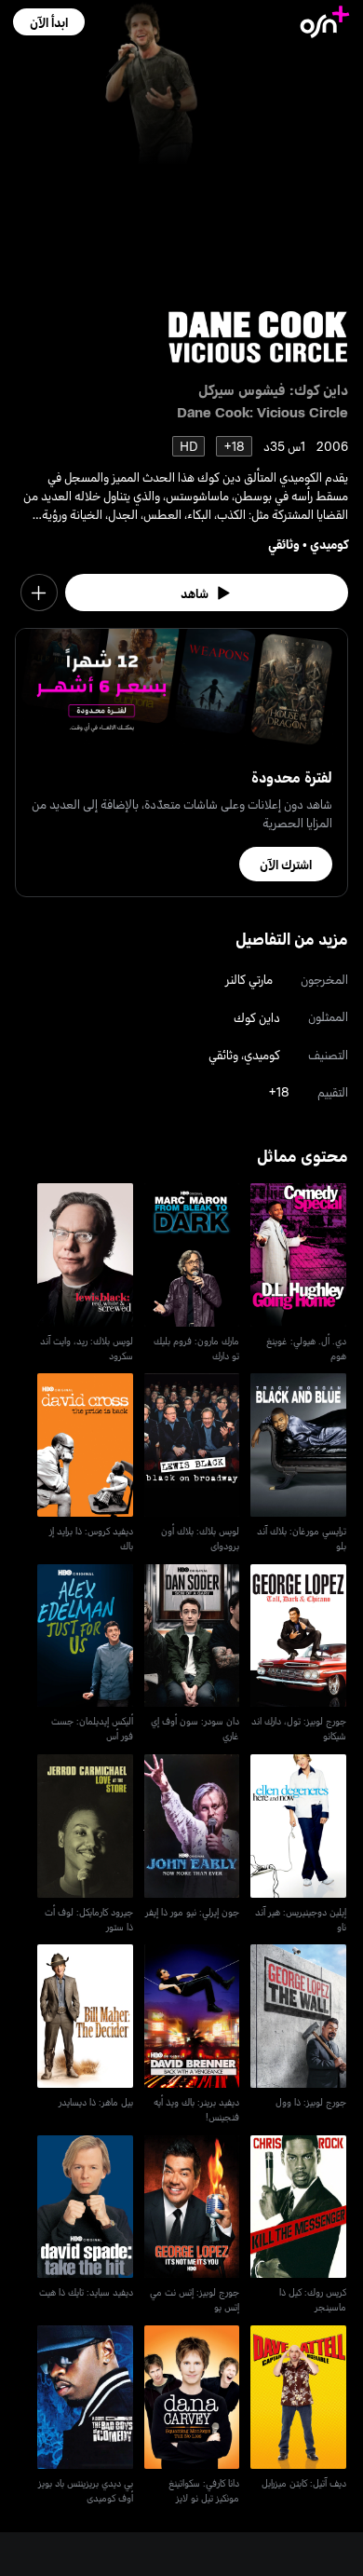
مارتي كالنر (249, 979)
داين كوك (257, 1017)
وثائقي (284, 544)
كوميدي (329, 544)
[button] (49, 22)
